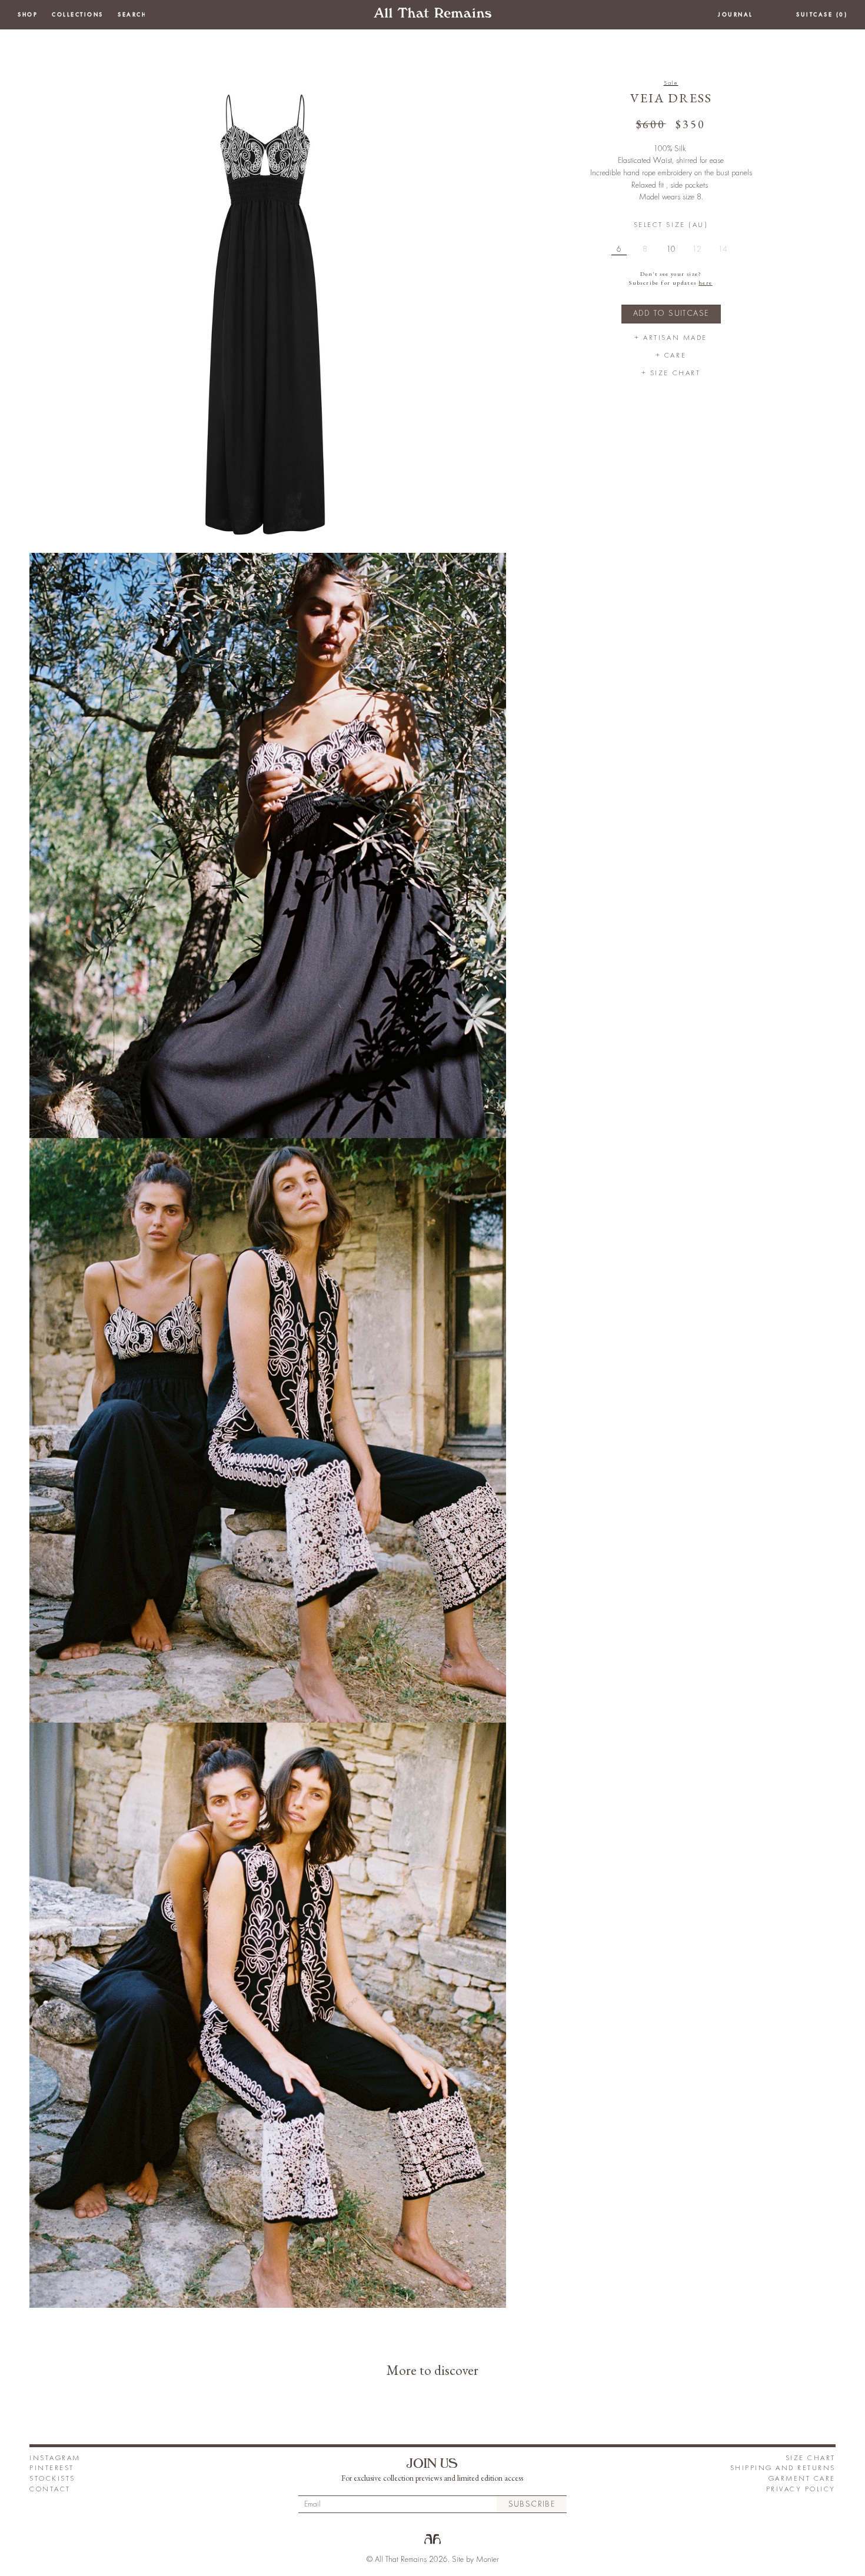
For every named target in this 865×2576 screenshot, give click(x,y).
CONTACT (50, 2489)
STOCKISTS (52, 2479)
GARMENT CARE (802, 2479)
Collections (78, 15)
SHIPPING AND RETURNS (783, 2468)
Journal (736, 15)
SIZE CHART (811, 2458)
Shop (28, 15)
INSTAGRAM (55, 2458)
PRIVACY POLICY (801, 2489)
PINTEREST (52, 2468)
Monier (488, 2560)
